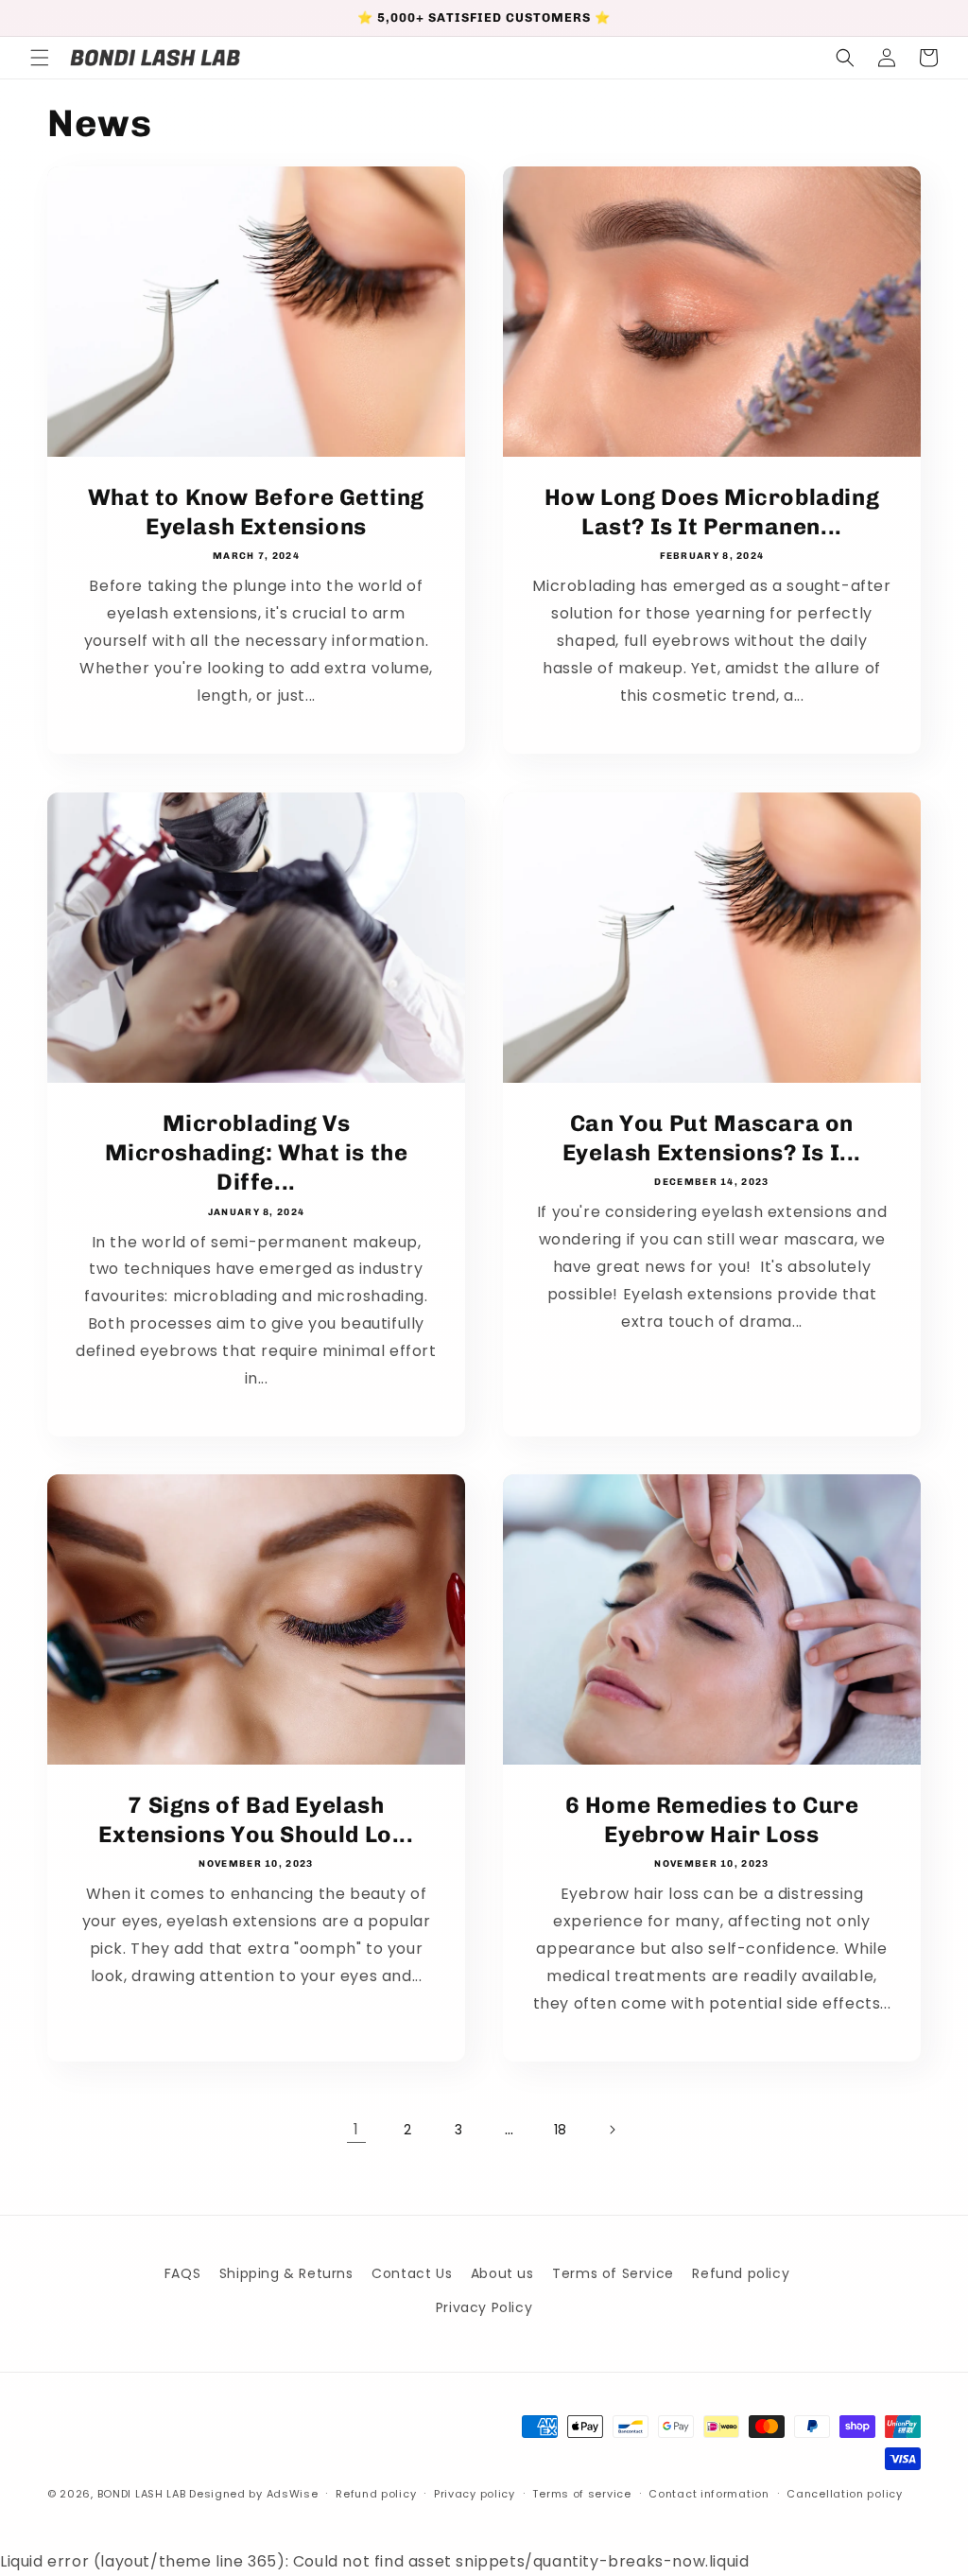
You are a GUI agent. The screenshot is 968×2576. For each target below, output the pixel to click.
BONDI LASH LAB (142, 2494)
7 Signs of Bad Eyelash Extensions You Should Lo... (256, 1819)
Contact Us (412, 2273)
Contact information (709, 2494)
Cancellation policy (844, 2494)
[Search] (845, 58)
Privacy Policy (484, 2307)
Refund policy (741, 2273)
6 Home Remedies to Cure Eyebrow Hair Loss (712, 1819)
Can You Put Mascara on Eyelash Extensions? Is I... (712, 1138)
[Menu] (40, 58)
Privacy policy (475, 2494)
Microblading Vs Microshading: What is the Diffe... (257, 1152)
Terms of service (581, 2494)
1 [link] (356, 2129)
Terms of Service (613, 2273)
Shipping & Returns (286, 2273)
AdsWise (293, 2494)
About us (502, 2273)
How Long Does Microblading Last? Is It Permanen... (712, 512)
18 (561, 2130)
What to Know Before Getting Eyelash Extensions (256, 512)
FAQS (182, 2273)
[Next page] (612, 2130)
